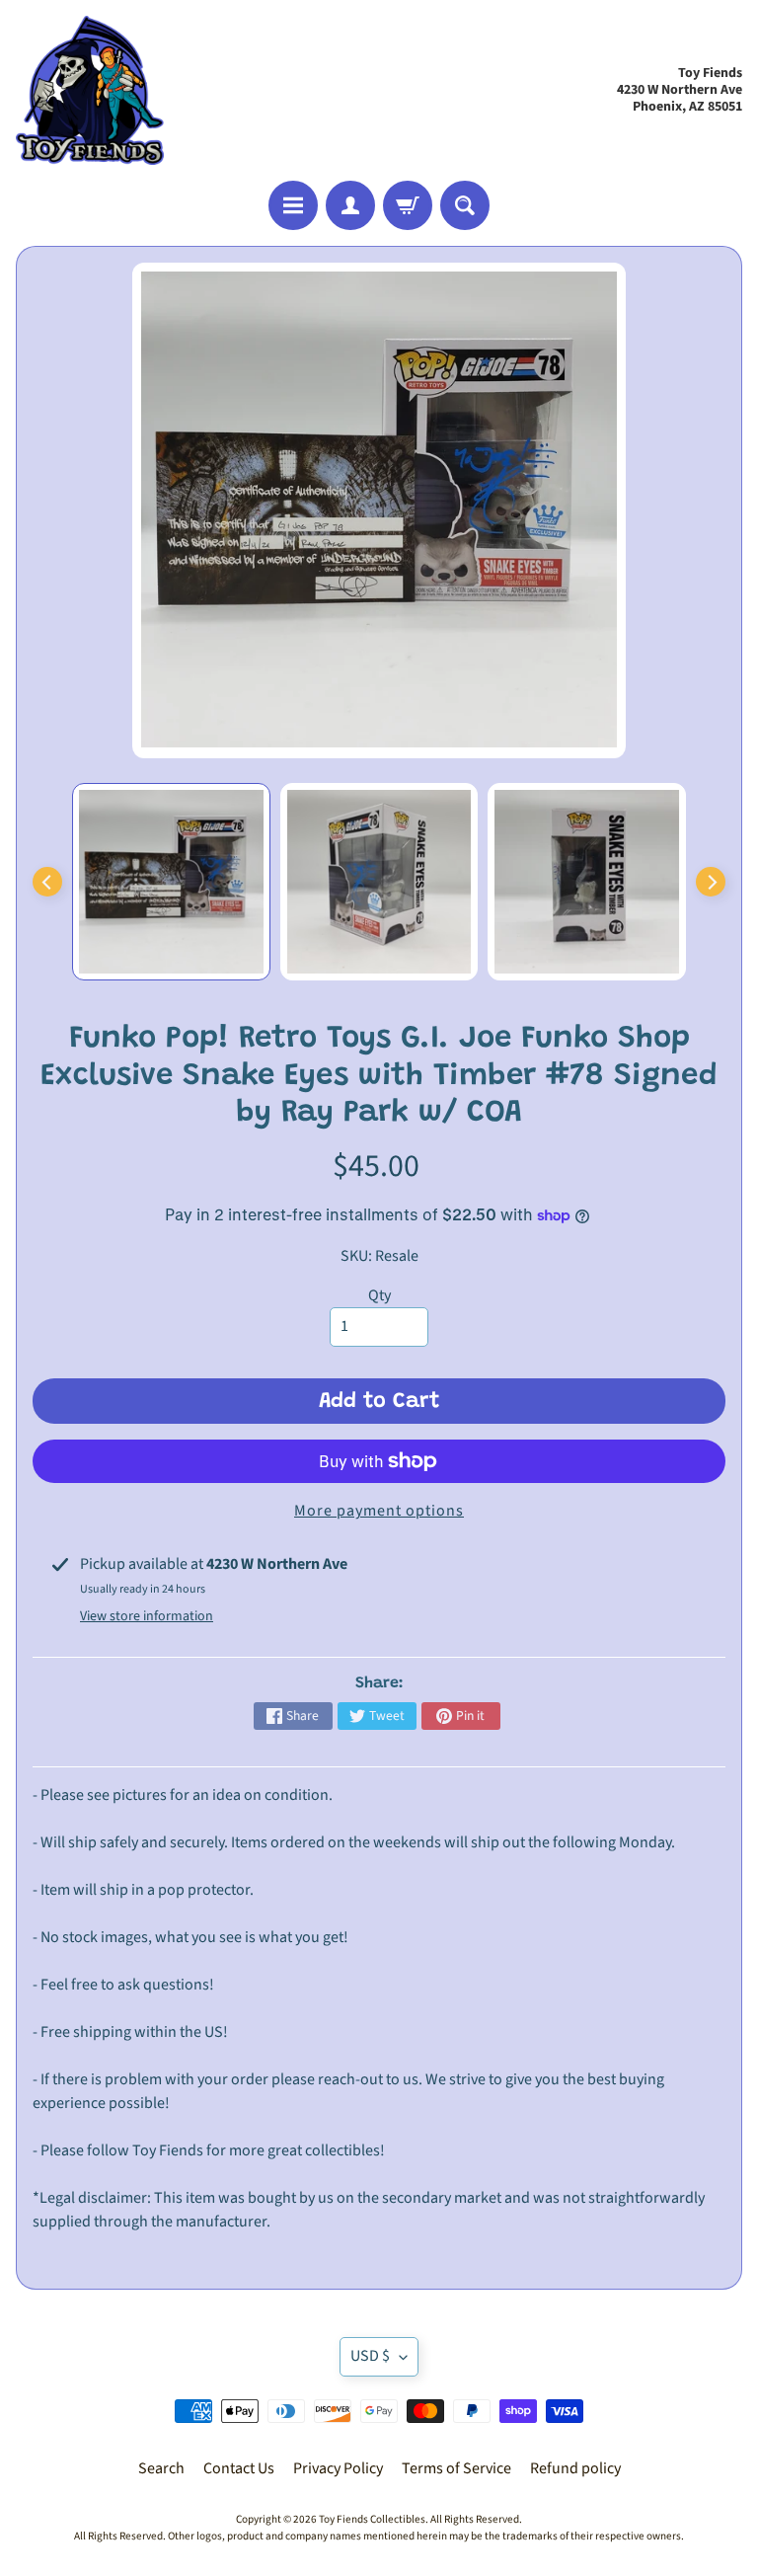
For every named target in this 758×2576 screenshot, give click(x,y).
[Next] (711, 882)
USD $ (370, 2356)
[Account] (350, 205)
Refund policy (575, 2468)
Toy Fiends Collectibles (372, 2519)
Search (161, 2468)
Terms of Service (456, 2468)
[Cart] (408, 205)
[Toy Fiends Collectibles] (90, 90)
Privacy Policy (338, 2468)
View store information (147, 1616)
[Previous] (47, 882)
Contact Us (239, 2468)
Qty (379, 1295)
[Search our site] (465, 205)
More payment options (379, 1511)
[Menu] (293, 205)
